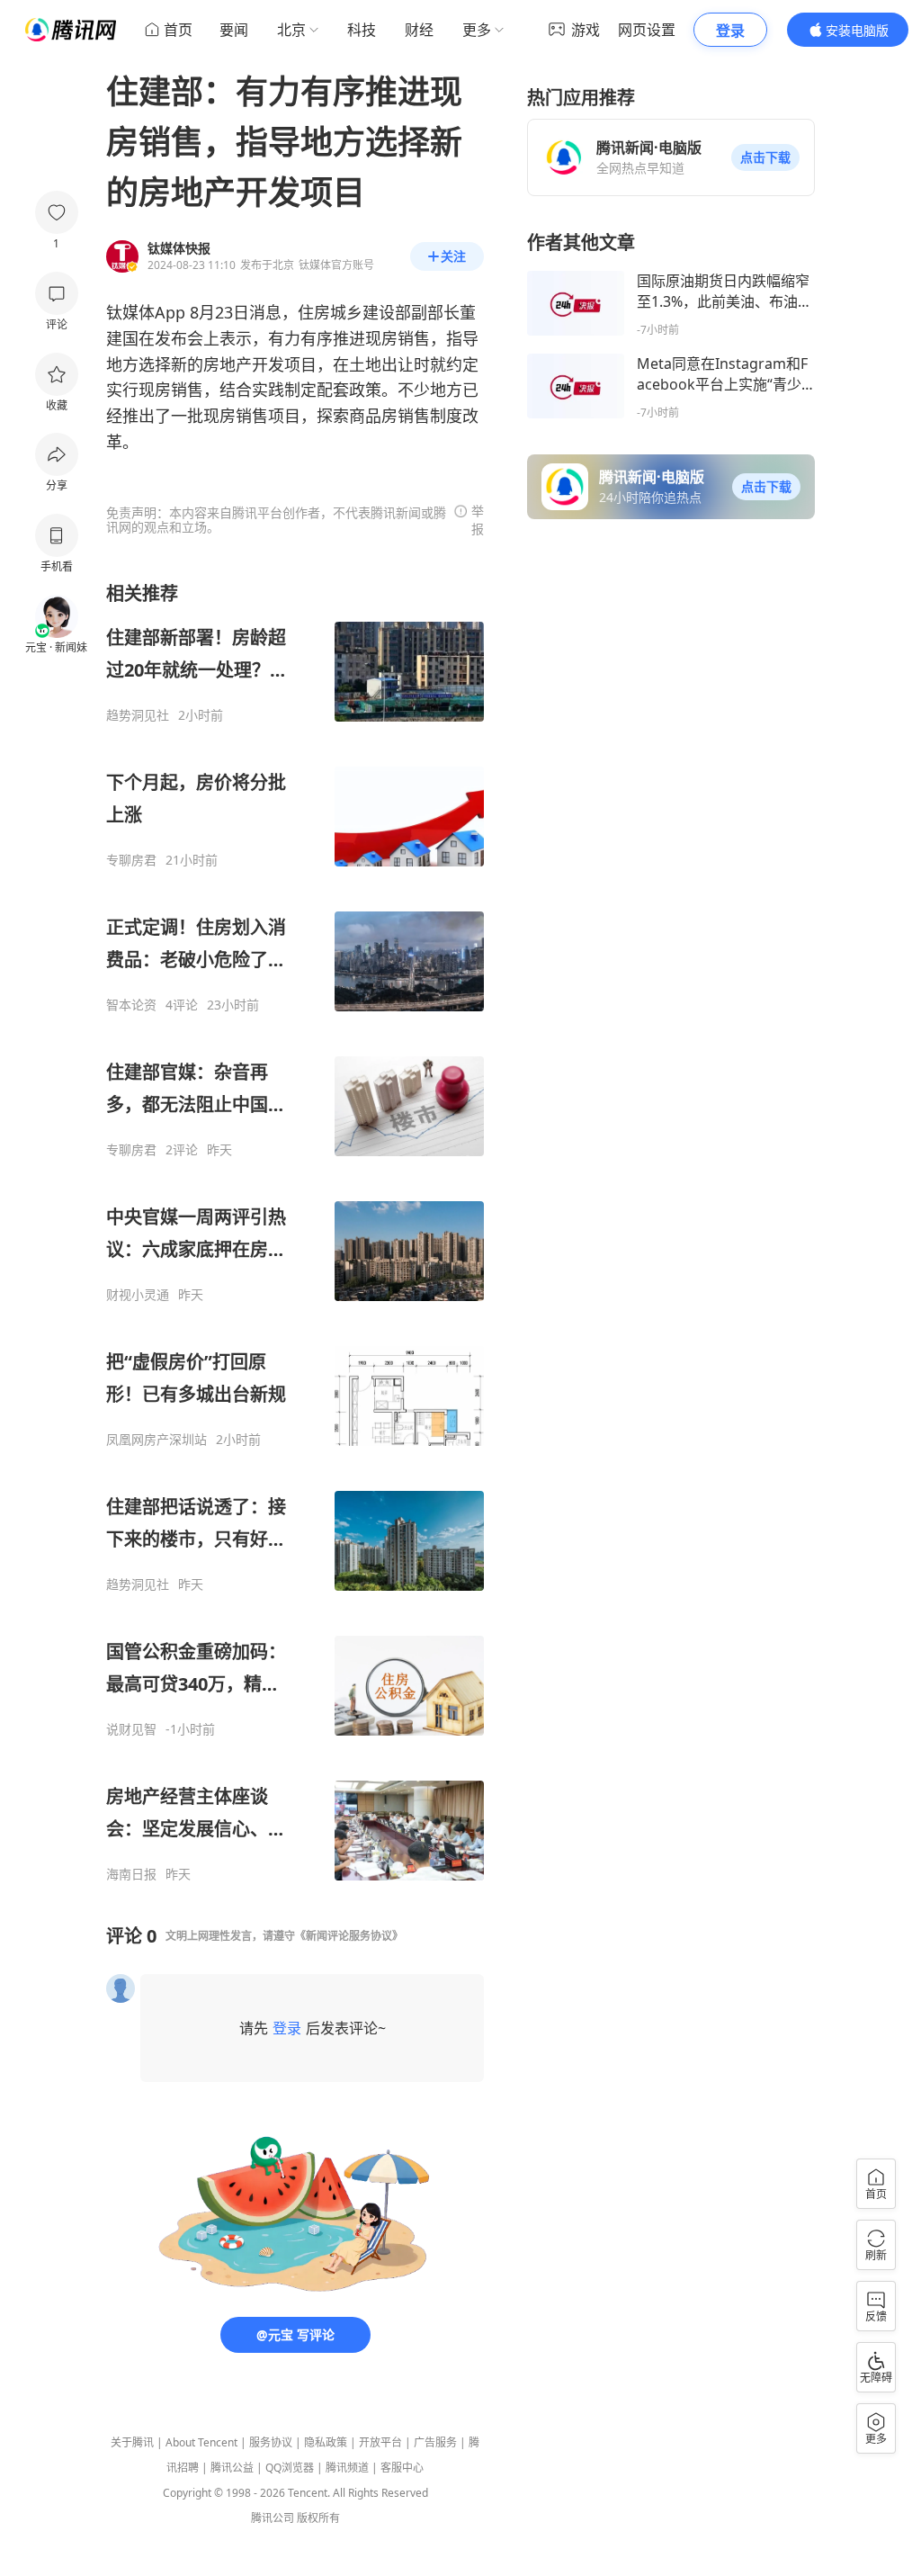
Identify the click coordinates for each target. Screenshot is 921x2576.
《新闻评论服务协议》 (349, 1936)
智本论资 (131, 1005)
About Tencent (201, 2442)
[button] (765, 157)
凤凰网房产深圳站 (156, 1440)
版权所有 (318, 2518)
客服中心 (402, 2468)
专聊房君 (131, 860)
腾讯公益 (232, 2468)
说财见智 (131, 1729)
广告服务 (435, 2442)
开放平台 (380, 2442)
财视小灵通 (138, 1295)
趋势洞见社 (138, 715)
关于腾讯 (132, 2442)
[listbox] (295, 1232)
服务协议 (271, 2442)
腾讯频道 (347, 2468)
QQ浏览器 (290, 2468)
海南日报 (131, 1874)
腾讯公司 (273, 2518)
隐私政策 (326, 2442)
